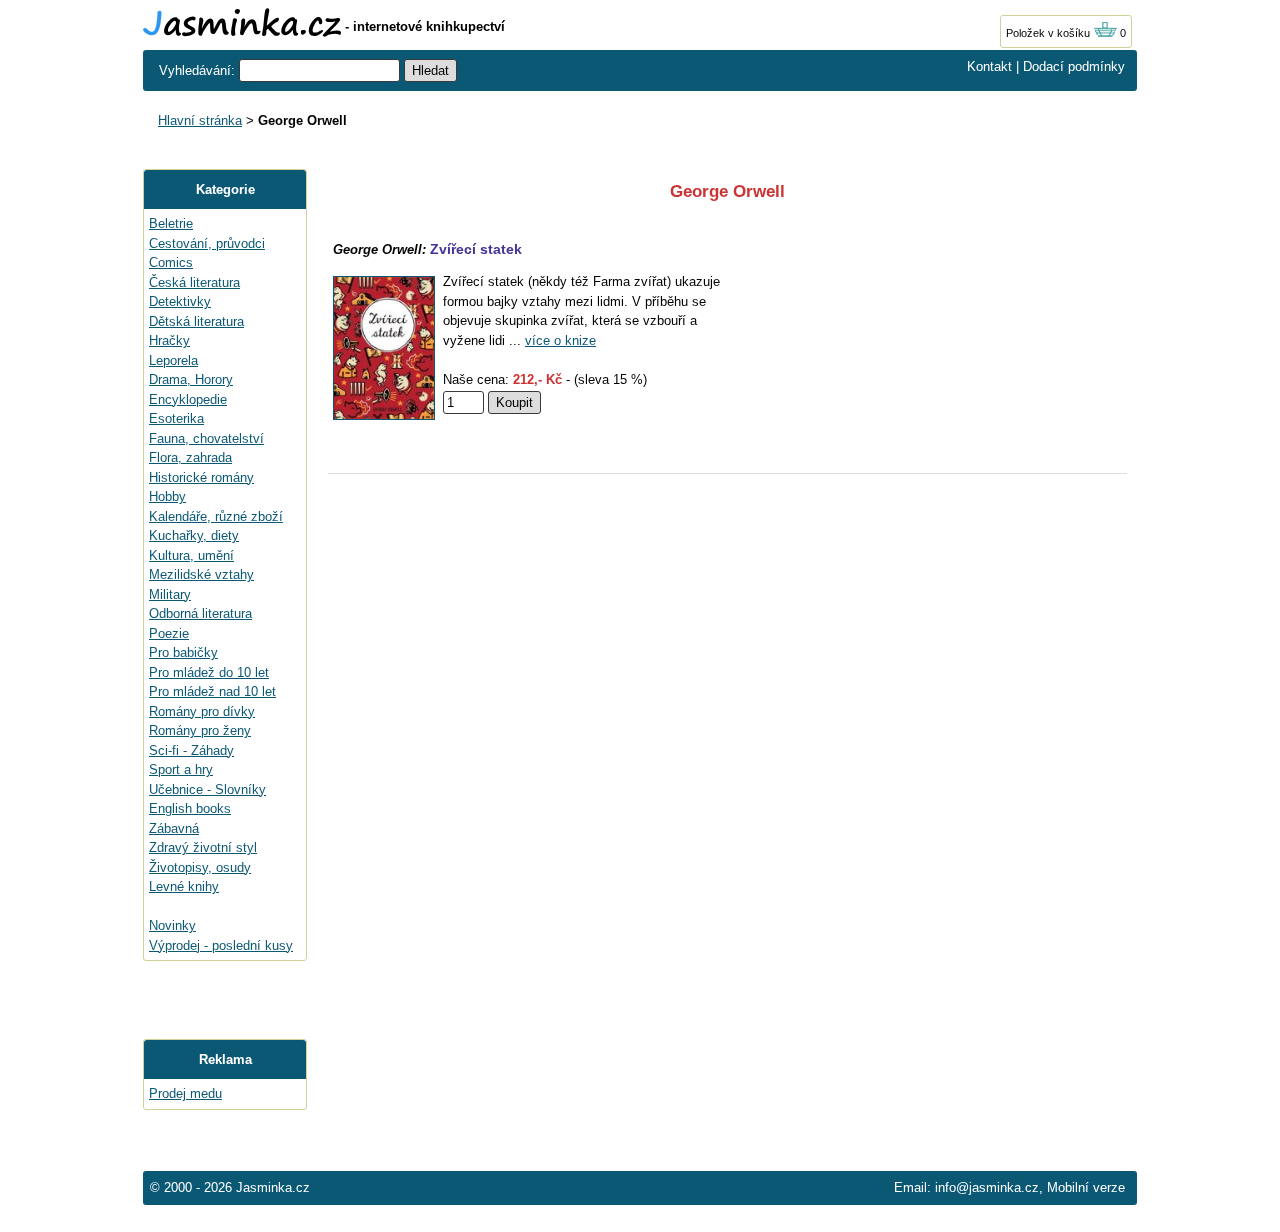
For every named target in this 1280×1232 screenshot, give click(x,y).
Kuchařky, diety (194, 535)
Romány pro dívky (202, 711)
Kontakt (989, 66)
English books (190, 808)
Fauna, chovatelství (206, 438)
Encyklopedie (188, 399)
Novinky (172, 925)
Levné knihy (184, 886)
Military (170, 594)
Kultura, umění (191, 555)
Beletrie (171, 223)
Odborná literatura (200, 613)
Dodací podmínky (1074, 66)
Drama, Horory (191, 379)
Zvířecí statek (476, 249)
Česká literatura (194, 282)
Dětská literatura (196, 321)
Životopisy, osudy (200, 867)
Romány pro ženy (200, 730)
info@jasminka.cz (987, 1187)
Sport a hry (181, 769)
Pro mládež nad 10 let (212, 691)
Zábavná (174, 828)
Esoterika (176, 418)
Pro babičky (183, 652)
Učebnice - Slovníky (207, 789)
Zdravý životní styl (203, 847)
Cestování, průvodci (207, 243)
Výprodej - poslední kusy (221, 945)
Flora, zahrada (190, 457)
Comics (171, 262)
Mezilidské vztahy (201, 574)
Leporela (173, 360)
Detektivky (180, 301)
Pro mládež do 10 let (209, 672)
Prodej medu (185, 1093)
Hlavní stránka (200, 120)
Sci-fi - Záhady (191, 750)
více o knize (560, 340)
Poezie (169, 633)
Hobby (167, 496)
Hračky (169, 340)
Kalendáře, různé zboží (216, 516)
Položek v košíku (1049, 33)
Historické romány (201, 477)
